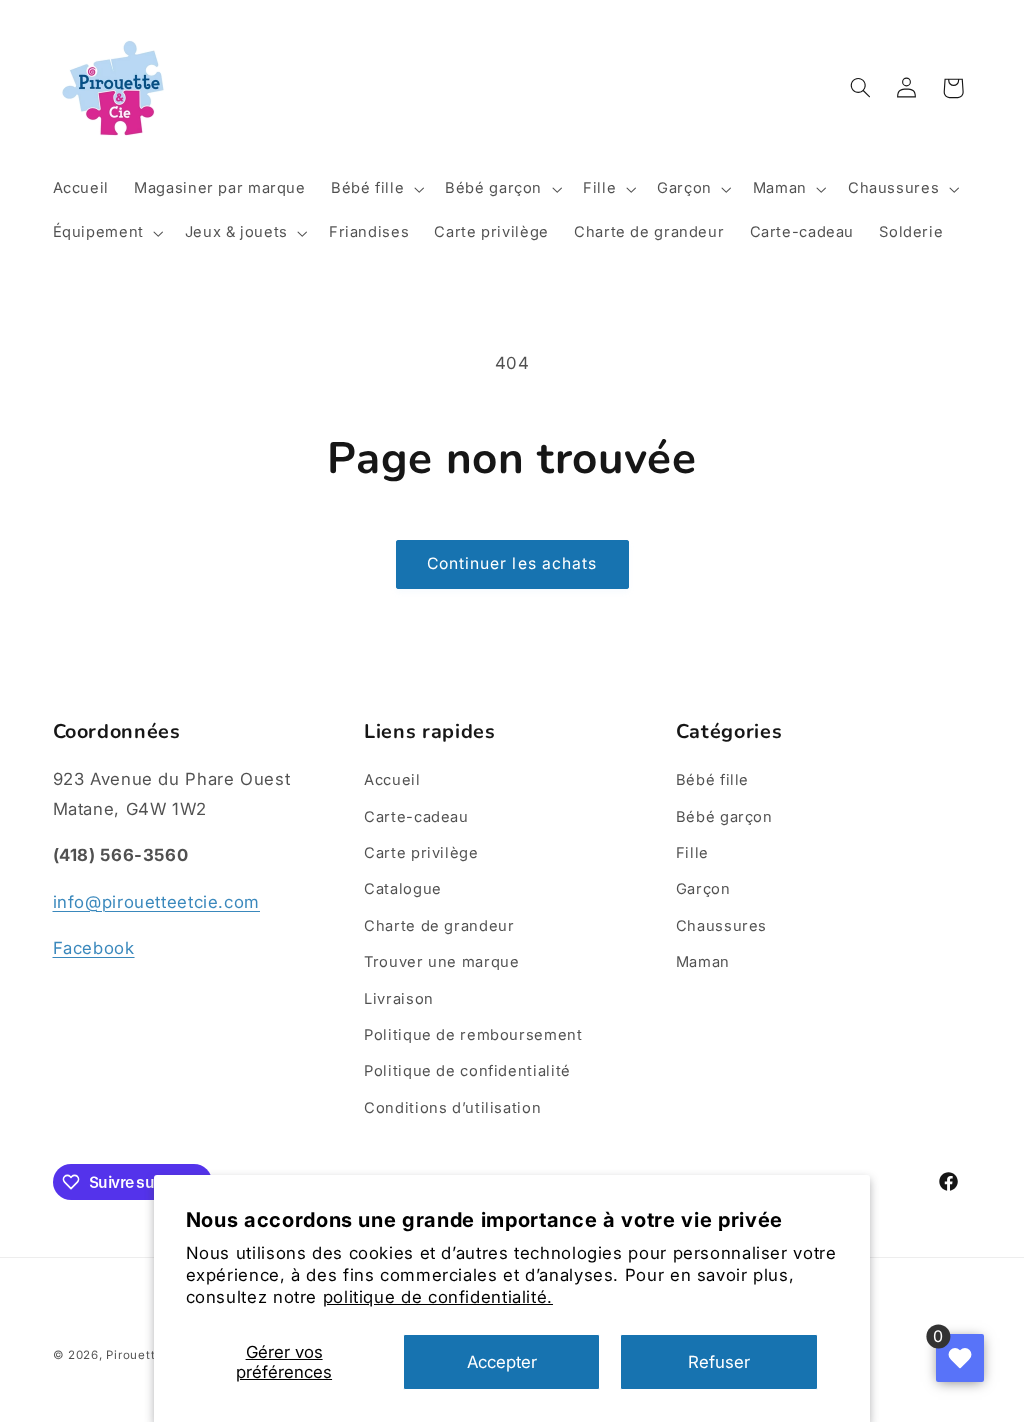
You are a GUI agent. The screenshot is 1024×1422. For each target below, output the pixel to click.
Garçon (703, 889)
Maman (703, 962)
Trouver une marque (441, 962)
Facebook (94, 948)
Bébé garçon (724, 817)
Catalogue (403, 889)
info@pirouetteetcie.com (157, 902)
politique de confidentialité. (438, 1297)
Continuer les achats (512, 563)
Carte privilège (421, 853)
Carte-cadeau (416, 817)
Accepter (502, 1362)
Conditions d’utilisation (452, 1108)
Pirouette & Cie (152, 1355)
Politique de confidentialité (467, 1071)
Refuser (719, 1362)
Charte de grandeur (439, 926)
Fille (692, 853)
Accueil (392, 780)
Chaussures (721, 926)
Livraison (399, 999)
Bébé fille (712, 780)
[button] (375, 189)
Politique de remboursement (473, 1035)
